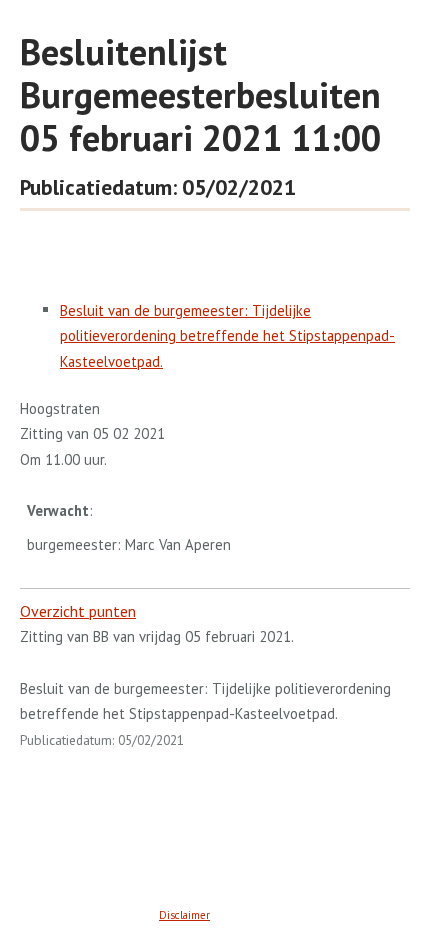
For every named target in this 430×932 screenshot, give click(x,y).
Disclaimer (184, 915)
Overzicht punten (78, 611)
